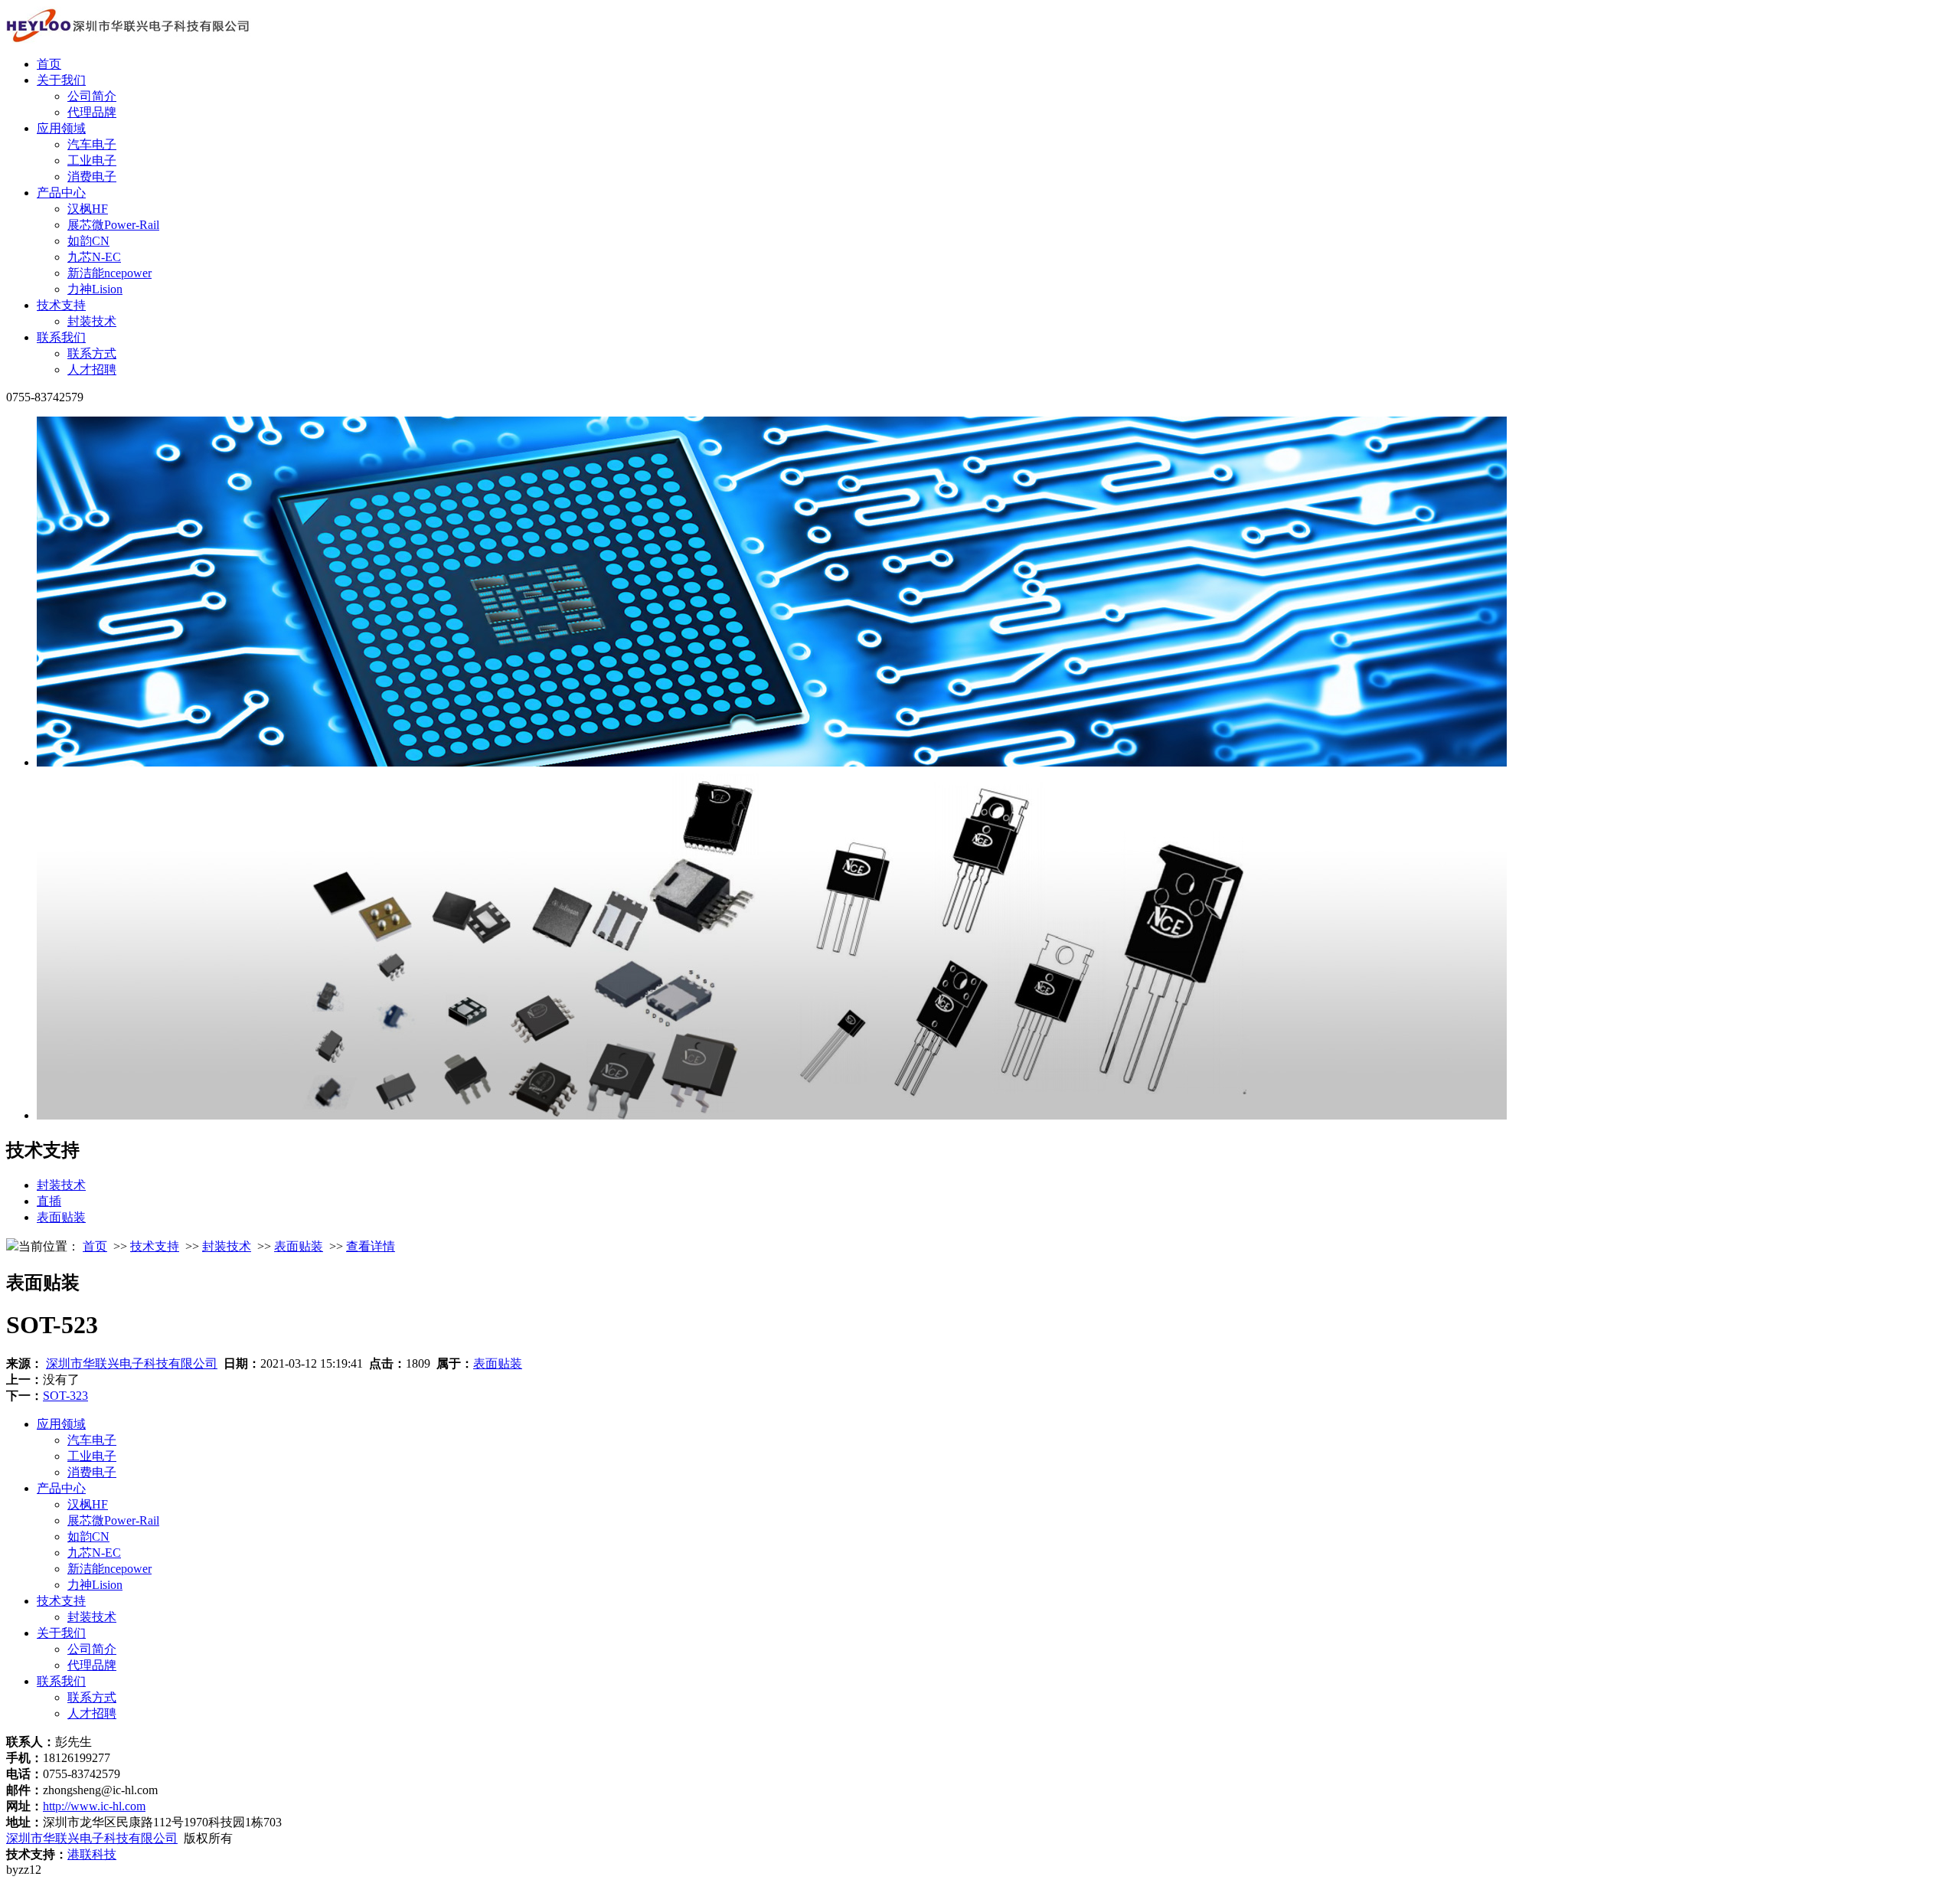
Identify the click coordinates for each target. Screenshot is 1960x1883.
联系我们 (61, 337)
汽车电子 (92, 144)
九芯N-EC (94, 257)
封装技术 (92, 321)
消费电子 (92, 177)
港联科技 (92, 1854)
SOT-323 (65, 1396)
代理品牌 (92, 112)
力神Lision (95, 289)
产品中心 (61, 193)
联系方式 (92, 353)
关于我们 (61, 80)
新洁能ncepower (109, 273)
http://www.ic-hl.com (94, 1806)
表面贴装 (61, 1217)
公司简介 (92, 96)
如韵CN (88, 241)
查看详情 (371, 1246)
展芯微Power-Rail (113, 225)
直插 (49, 1201)
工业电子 (92, 160)
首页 (49, 64)
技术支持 (61, 305)
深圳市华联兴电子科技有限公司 (132, 1363)
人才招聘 (92, 369)
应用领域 (61, 128)
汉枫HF (88, 209)
